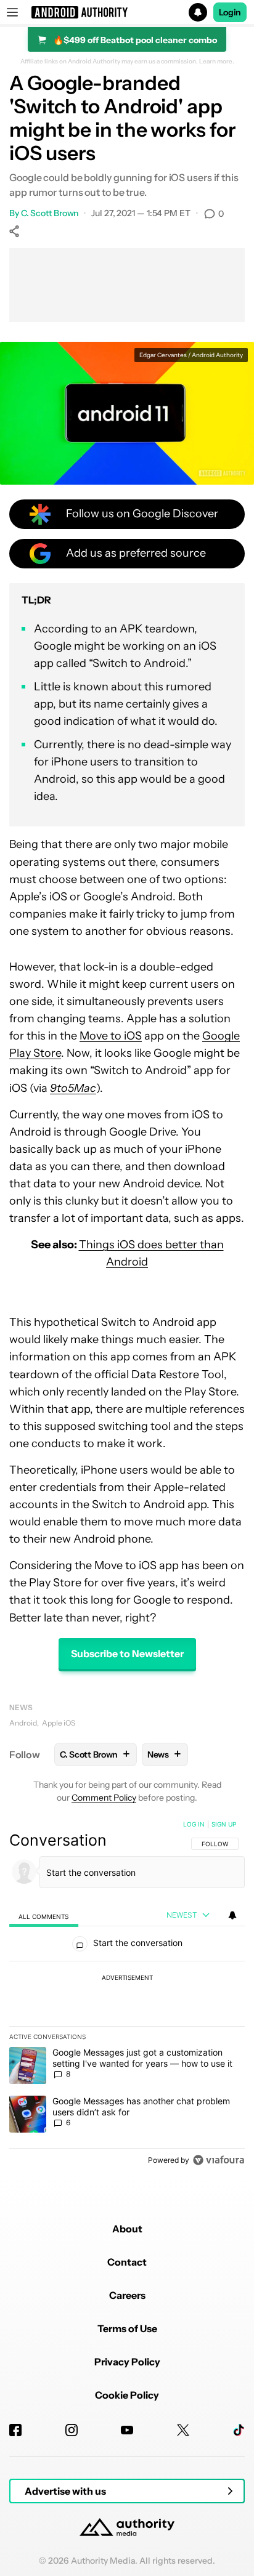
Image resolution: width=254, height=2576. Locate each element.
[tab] (44, 1916)
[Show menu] (12, 12)
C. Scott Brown (50, 213)
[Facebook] (15, 2430)
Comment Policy (104, 1798)
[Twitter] (183, 2430)
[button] (127, 12)
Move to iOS (111, 1036)
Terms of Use (127, 2328)
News (21, 1707)
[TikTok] (239, 2430)
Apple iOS (59, 1723)
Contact (127, 2262)
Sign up (224, 1824)
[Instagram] (72, 2430)
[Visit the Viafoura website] (219, 2160)
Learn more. (217, 62)
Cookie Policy (127, 2395)
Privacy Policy (127, 2362)
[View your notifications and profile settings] (232, 1915)
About (127, 2229)
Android (23, 1723)
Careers (127, 2295)
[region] (127, 1995)
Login (230, 12)
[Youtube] (127, 2430)
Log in (194, 1824)
